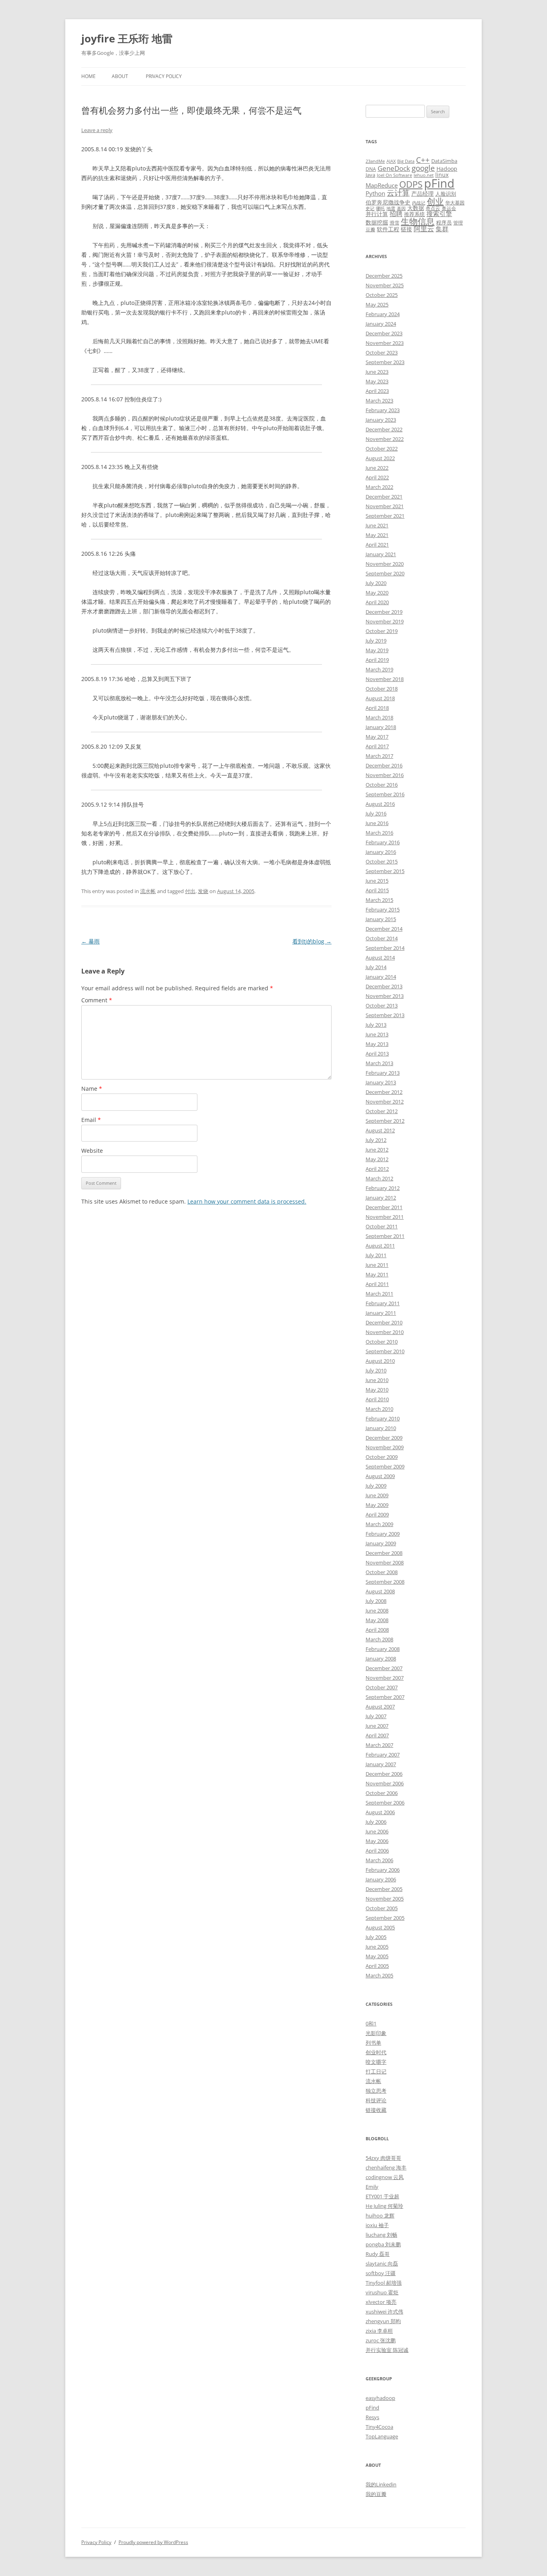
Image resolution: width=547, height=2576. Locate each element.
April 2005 (377, 1966)
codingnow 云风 (385, 2177)
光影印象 (376, 2033)
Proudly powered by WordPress (153, 2542)
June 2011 (377, 1265)
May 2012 (377, 1159)
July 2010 (376, 1370)
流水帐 (148, 891)
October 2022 (382, 449)
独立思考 (376, 2091)
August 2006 (380, 1812)
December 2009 (384, 1438)
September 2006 (385, 1803)
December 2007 (384, 1668)
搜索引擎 (439, 214)
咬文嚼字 (376, 2062)
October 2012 (382, 1111)
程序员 (444, 222)
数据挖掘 (377, 222)
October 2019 (382, 631)
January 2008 (381, 1659)
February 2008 (383, 1649)
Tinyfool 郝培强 (384, 2283)
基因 (401, 208)
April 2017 (377, 746)
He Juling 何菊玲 (384, 2206)
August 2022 (380, 458)
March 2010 (379, 1409)
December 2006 (384, 1774)
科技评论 (376, 2100)
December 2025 (384, 276)
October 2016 (382, 785)
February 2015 (383, 909)
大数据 (416, 208)
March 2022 (379, 487)
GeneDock (394, 168)
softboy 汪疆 (381, 2273)
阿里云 (424, 229)
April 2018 (377, 708)
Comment (97, 1000)
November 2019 (385, 621)
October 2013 (382, 1006)
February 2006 (383, 1870)
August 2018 (380, 698)
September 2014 (385, 948)
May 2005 (377, 1956)
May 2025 (377, 304)
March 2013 (379, 1063)
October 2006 (382, 1793)
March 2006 (379, 1860)
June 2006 (377, 1831)
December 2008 (384, 1553)
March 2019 (379, 669)
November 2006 (385, 1783)
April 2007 (377, 1735)
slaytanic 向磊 (382, 2264)
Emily (372, 2187)
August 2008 (380, 1591)
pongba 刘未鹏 (383, 2244)
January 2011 (381, 1313)
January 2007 (381, 1764)
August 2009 (380, 1476)
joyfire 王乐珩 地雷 (127, 38)
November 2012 (385, 1102)
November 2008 (385, 1562)
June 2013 (377, 1034)
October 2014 (382, 938)
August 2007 (380, 1707)
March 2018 (379, 717)
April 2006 (377, 1851)
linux (442, 175)
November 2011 (385, 1217)
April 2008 (377, 1630)
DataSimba (444, 161)
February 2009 (383, 1534)
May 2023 (377, 381)
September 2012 (385, 1121)
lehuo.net (424, 175)
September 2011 (385, 1236)
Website (92, 1151)
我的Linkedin (381, 2484)
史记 (370, 208)
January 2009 (381, 1543)
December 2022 (384, 429)
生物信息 (418, 221)
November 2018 (385, 679)
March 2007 (379, 1745)
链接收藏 (376, 2110)
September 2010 (385, 1351)
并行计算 (377, 214)
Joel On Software (394, 175)
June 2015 (377, 881)
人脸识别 (446, 194)
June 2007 (377, 1726)
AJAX (391, 161)
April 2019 (377, 660)
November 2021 (385, 506)
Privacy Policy (164, 76)
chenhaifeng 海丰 (386, 2167)
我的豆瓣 (376, 2494)
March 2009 (379, 1524)
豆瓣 (370, 229)
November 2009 (385, 1447)
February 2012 (383, 1188)
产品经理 (422, 193)
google (423, 168)
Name (92, 1089)
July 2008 (376, 1601)
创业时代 (376, 2052)
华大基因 (455, 202)
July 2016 (376, 813)
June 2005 (377, 1947)
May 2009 (377, 1505)
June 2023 (377, 372)
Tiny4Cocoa (379, 2427)
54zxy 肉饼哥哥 (383, 2158)
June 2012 (377, 1150)
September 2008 (385, 1582)
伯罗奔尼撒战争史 (388, 202)
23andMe (375, 161)
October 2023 (382, 353)
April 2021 (377, 545)
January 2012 (381, 1198)
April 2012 (377, 1169)
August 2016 (380, 804)
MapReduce (382, 185)
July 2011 (376, 1255)
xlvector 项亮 (381, 2302)
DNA (371, 169)
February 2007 (383, 1755)
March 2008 (379, 1639)
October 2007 (382, 1687)
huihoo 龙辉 (380, 2215)
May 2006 (377, 1841)
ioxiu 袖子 (377, 2225)
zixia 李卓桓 (379, 2331)
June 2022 (377, 468)
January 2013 (381, 1082)
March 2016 (379, 833)
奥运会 (449, 208)
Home (88, 76)
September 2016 (385, 794)
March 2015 (379, 900)
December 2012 (384, 1092)
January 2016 (381, 852)
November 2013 (385, 996)
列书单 (373, 2043)
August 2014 (380, 957)
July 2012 (376, 1140)
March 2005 (379, 1975)
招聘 (396, 214)
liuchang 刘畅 (381, 2235)
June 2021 (377, 525)
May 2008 (377, 1620)
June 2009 (377, 1495)
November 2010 (385, 1332)
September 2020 (385, 573)
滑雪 (394, 222)
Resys (372, 2417)
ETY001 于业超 (382, 2196)
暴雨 (90, 941)
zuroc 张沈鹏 (381, 2340)
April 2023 (377, 391)
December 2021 (384, 497)
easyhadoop (380, 2398)
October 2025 (382, 295)
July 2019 (376, 641)
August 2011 (380, 1246)
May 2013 (377, 1044)
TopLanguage (382, 2436)
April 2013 (377, 1054)
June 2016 (377, 823)
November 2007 (385, 1678)
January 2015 (381, 919)
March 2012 (379, 1178)
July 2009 (376, 1486)
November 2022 (385, 439)
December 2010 (384, 1322)
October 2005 (382, 1908)
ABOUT (120, 76)
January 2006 (381, 1879)
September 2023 (385, 362)
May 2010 (377, 1390)
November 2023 (385, 343)
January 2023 (381, 420)
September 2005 (385, 1918)
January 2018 (381, 727)
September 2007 (385, 1697)
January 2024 (381, 324)
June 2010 (377, 1380)
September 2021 (385, 516)
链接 (406, 229)
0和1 (371, 2023)
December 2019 (384, 612)
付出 (190, 891)
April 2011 (377, 1284)
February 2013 (383, 1073)
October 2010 (382, 1342)
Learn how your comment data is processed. (247, 1201)
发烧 (203, 891)
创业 (435, 201)
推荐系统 (414, 214)
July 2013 (376, 1025)
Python (375, 193)
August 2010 (380, 1361)
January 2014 (381, 977)
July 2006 (376, 1822)
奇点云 (433, 208)
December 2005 (384, 1889)
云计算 (398, 193)
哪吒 (380, 208)
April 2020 (377, 602)
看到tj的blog (312, 941)
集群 (442, 229)
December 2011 (384, 1207)
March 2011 (379, 1294)
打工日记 (376, 2071)
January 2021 (381, 554)
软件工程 (388, 229)
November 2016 (385, 775)
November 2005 (385, 1899)
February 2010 (383, 1418)
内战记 (419, 203)
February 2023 (383, 410)
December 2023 (384, 333)
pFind (439, 183)
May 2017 (377, 737)
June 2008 (377, 1611)
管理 (458, 222)
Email (91, 1120)
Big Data (406, 161)
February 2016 (383, 842)
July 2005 (376, 1937)
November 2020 (385, 564)
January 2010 (381, 1428)
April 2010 (377, 1399)
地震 (391, 208)
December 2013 (384, 986)
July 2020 (376, 583)
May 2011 (377, 1274)
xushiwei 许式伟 (384, 2312)
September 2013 (385, 1015)
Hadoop (447, 169)
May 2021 (377, 535)
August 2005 (380, 1927)
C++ (423, 160)
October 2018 (382, 689)
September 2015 (385, 871)
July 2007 (376, 1716)
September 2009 (385, 1466)
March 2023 (379, 401)
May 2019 (377, 650)
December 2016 (384, 765)
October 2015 (382, 861)
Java (370, 175)
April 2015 (377, 890)
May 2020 (377, 593)
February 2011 (383, 1303)
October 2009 (382, 1457)
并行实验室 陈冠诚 (387, 2350)
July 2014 (376, 967)
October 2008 (382, 1572)
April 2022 (377, 477)
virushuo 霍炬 (382, 2292)
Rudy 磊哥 (378, 2254)
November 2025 (385, 285)
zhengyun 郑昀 (383, 2321)
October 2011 (382, 1226)
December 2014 (384, 929)
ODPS (411, 184)
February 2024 (383, 314)
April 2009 (377, 1514)
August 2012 (380, 1130)
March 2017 (379, 756)
